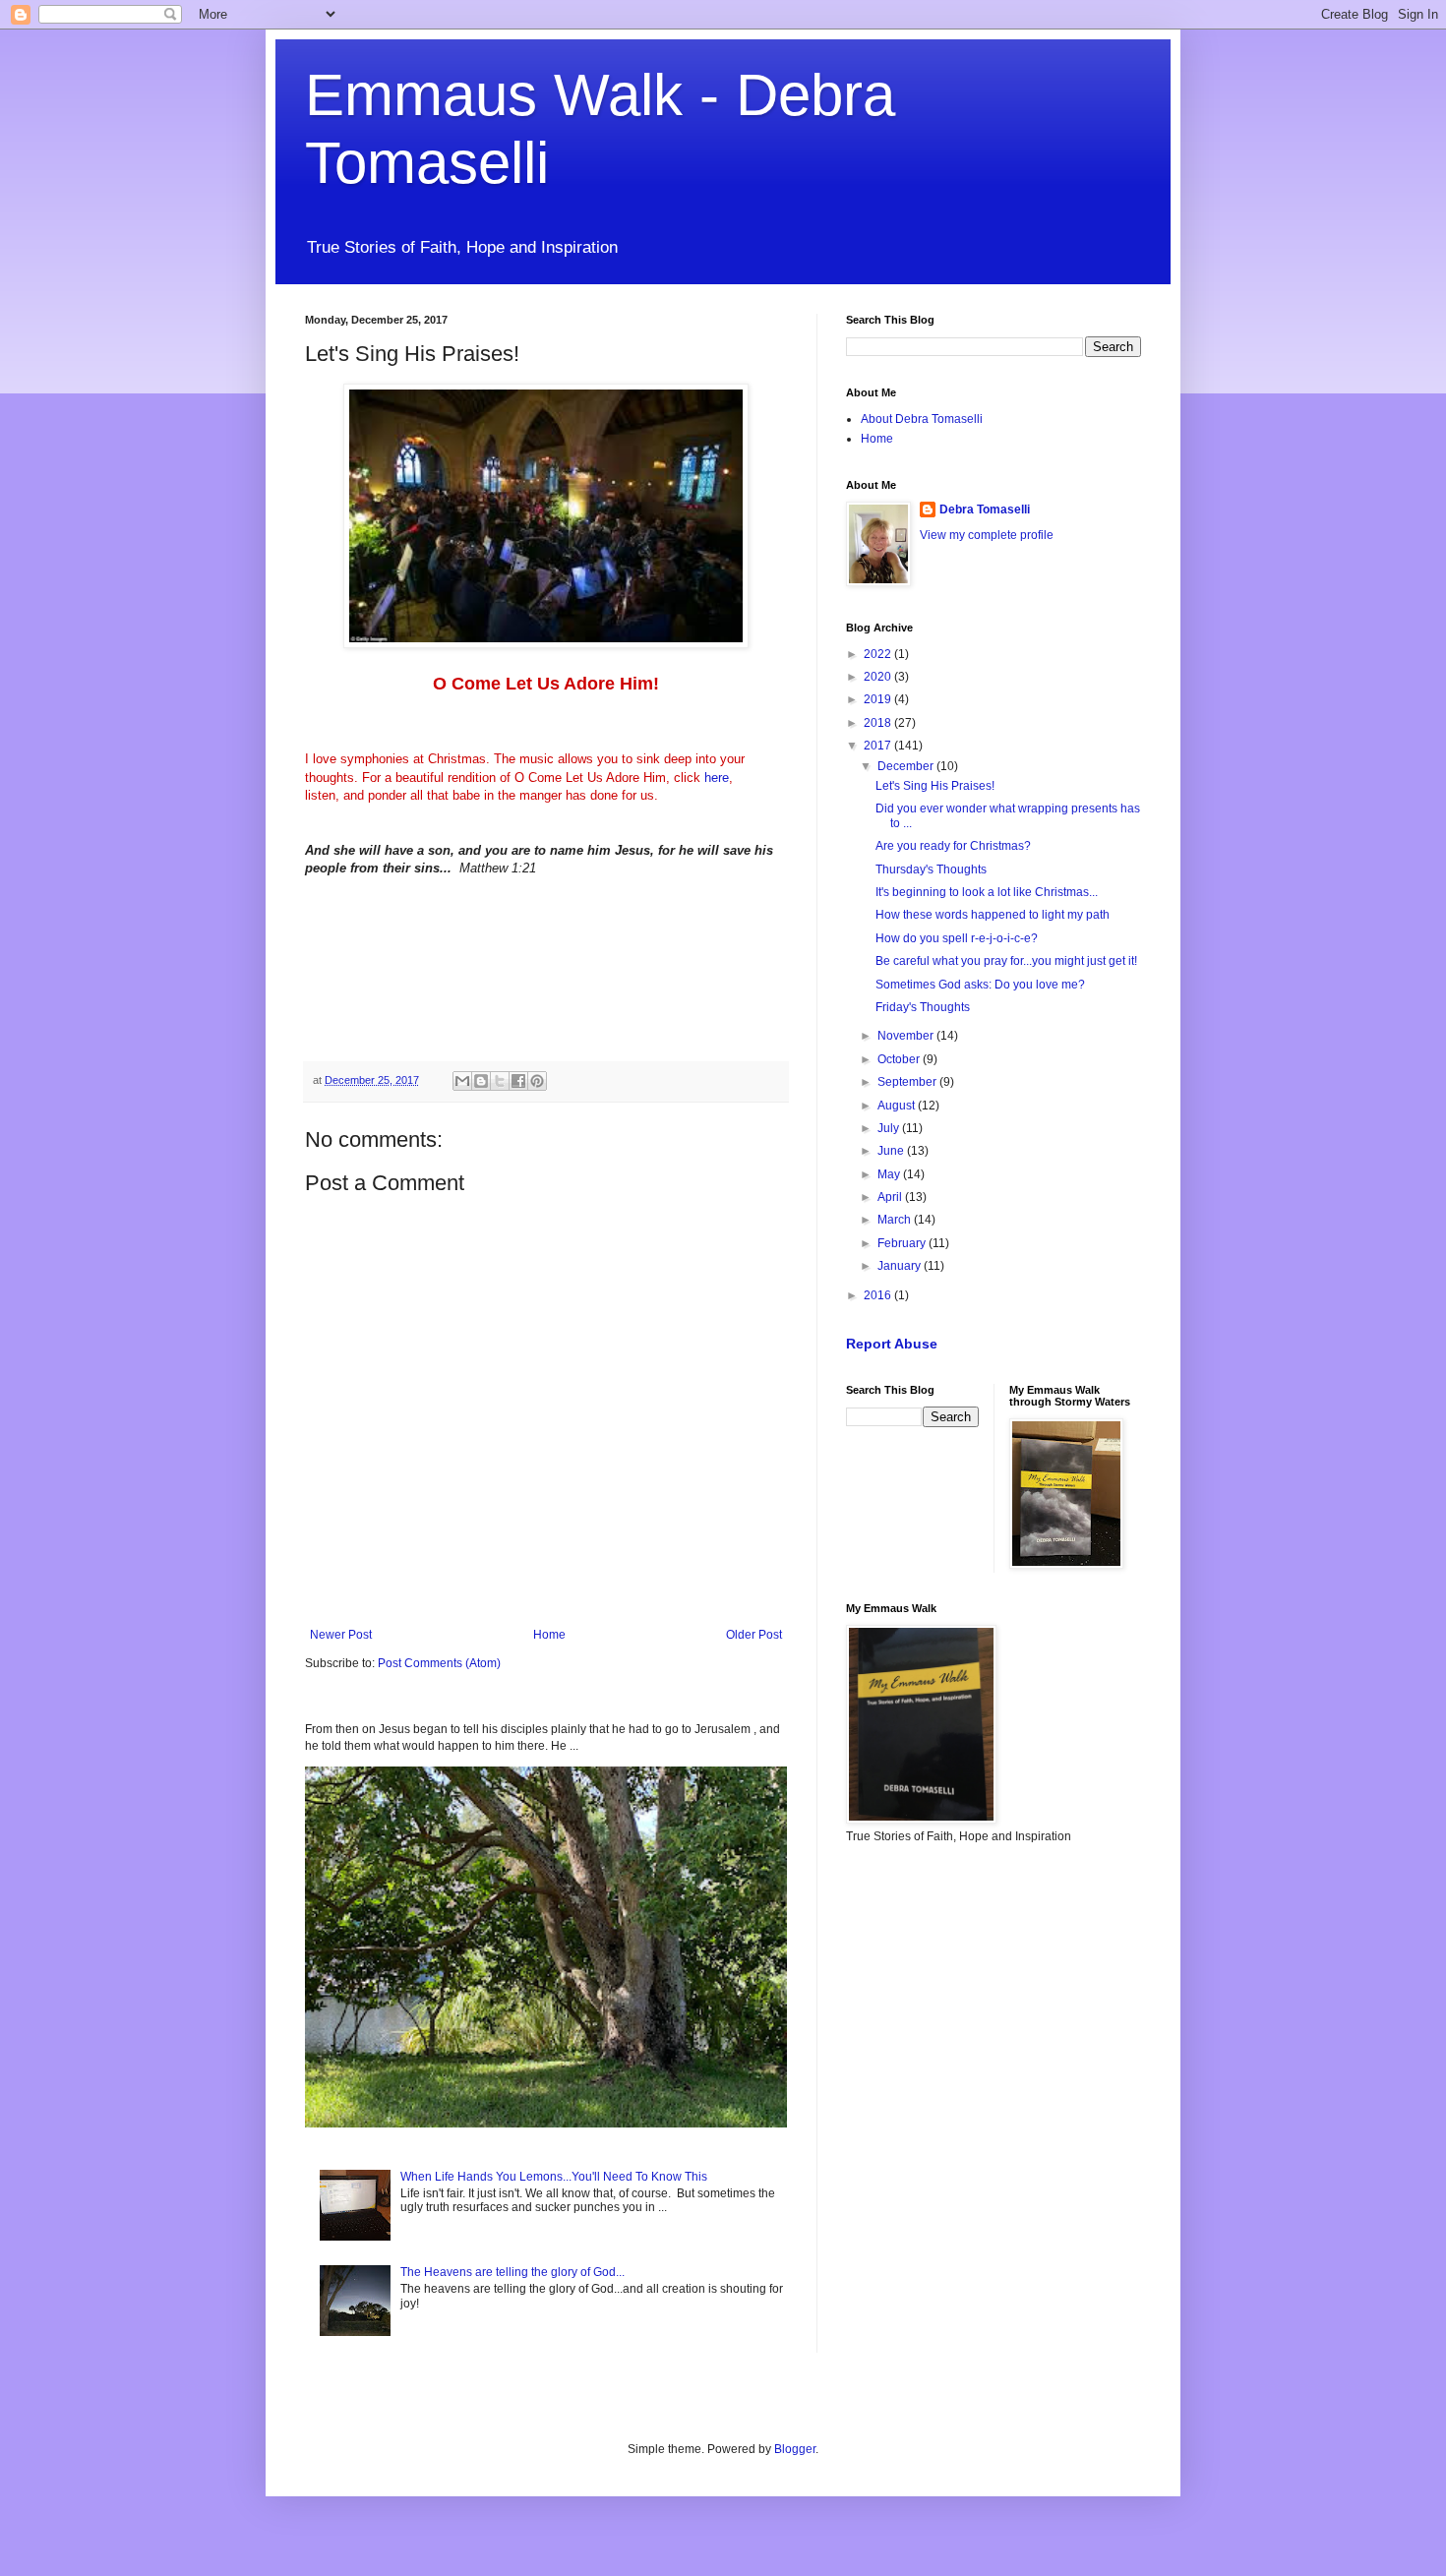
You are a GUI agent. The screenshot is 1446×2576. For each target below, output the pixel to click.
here (717, 778)
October (900, 1059)
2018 (879, 723)
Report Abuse (892, 1344)
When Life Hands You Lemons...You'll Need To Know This (554, 2177)
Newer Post (341, 1635)
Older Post (754, 1635)
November (907, 1036)
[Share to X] (500, 1081)
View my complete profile (987, 535)
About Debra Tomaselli (922, 419)
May (890, 1174)
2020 (879, 677)
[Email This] (462, 1081)
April (891, 1197)
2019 (879, 699)
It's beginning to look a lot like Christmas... (987, 892)
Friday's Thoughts (923, 1007)
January (901, 1266)
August (898, 1106)
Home (549, 1635)
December (907, 766)
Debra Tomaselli (985, 509)
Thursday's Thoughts (931, 869)
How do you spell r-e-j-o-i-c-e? (957, 938)
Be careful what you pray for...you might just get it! (1006, 961)
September (908, 1082)
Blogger (795, 2449)
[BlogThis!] (481, 1081)
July (890, 1128)
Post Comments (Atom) (439, 1663)
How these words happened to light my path (993, 915)
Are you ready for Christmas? (953, 846)
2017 (879, 746)
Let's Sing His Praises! (935, 786)
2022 (879, 654)
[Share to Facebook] (518, 1081)
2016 (879, 1295)
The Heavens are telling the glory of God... (512, 2272)
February (903, 1243)
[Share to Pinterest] (537, 1081)
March (896, 1220)
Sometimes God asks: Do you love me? (980, 985)
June (892, 1151)
